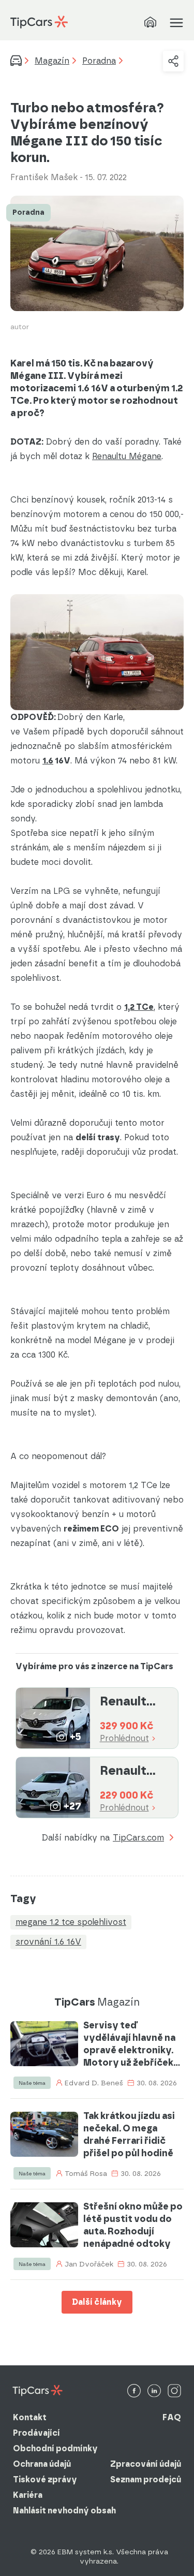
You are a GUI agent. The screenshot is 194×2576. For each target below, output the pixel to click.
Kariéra (28, 2495)
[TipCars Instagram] (174, 2391)
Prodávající (36, 2433)
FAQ (172, 2417)
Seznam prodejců (146, 2479)
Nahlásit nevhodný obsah (64, 2511)
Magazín (52, 61)
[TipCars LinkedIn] (154, 2391)
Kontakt (30, 2417)
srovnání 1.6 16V (48, 1942)
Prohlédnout (124, 1739)
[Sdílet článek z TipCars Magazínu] (173, 61)
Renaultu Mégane (127, 456)
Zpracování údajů (146, 2464)
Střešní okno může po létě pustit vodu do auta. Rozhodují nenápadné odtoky (133, 2225)
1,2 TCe (139, 1007)
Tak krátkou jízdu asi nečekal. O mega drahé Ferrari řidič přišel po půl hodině (129, 2135)
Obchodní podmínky (55, 2448)
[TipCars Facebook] (134, 2391)
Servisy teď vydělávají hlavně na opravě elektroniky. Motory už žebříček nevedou (129, 2044)
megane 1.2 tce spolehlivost (71, 1922)
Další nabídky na (103, 1838)
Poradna (99, 61)
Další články (97, 2302)
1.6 (48, 761)
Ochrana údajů (42, 2464)
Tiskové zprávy (45, 2479)
